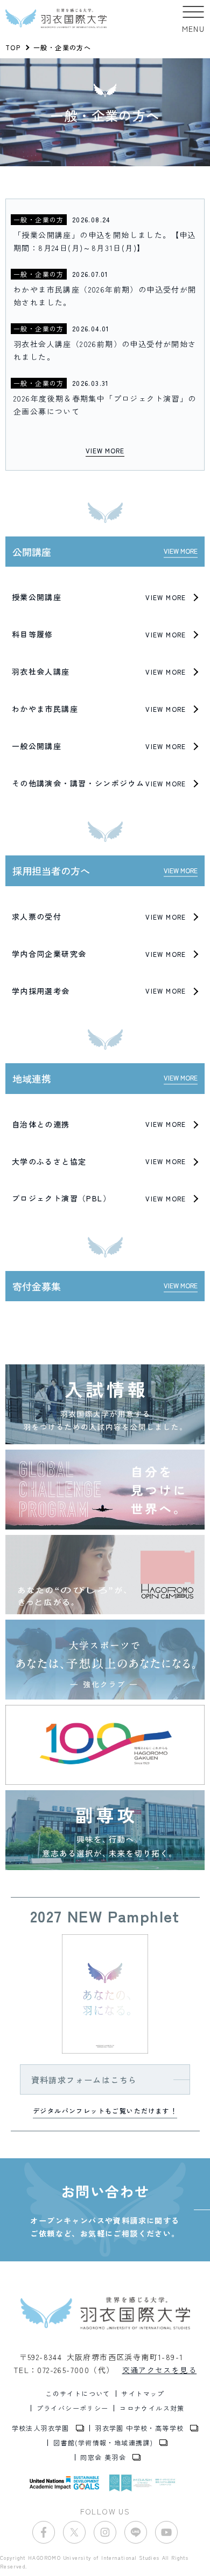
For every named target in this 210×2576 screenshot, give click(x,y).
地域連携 (105, 1078)
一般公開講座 (99, 746)
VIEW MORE (105, 450)
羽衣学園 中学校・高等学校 (139, 2428)
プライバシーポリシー (73, 2408)
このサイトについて (78, 2394)
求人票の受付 (99, 916)
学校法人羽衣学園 (41, 2428)
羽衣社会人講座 (99, 671)
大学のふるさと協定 (99, 1161)
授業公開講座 (99, 597)
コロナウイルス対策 (152, 2408)
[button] (194, 18)
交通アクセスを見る (160, 2370)
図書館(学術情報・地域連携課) (103, 2443)
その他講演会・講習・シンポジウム (99, 783)
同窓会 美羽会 (103, 2457)
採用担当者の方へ (105, 871)
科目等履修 (99, 634)
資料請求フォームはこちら (84, 2079)
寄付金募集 (105, 1286)
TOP (13, 47)
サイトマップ (143, 2394)
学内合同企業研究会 (99, 954)
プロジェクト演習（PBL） (99, 1198)
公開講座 (105, 552)
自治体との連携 (99, 1124)
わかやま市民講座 (99, 709)
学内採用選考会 (99, 991)
